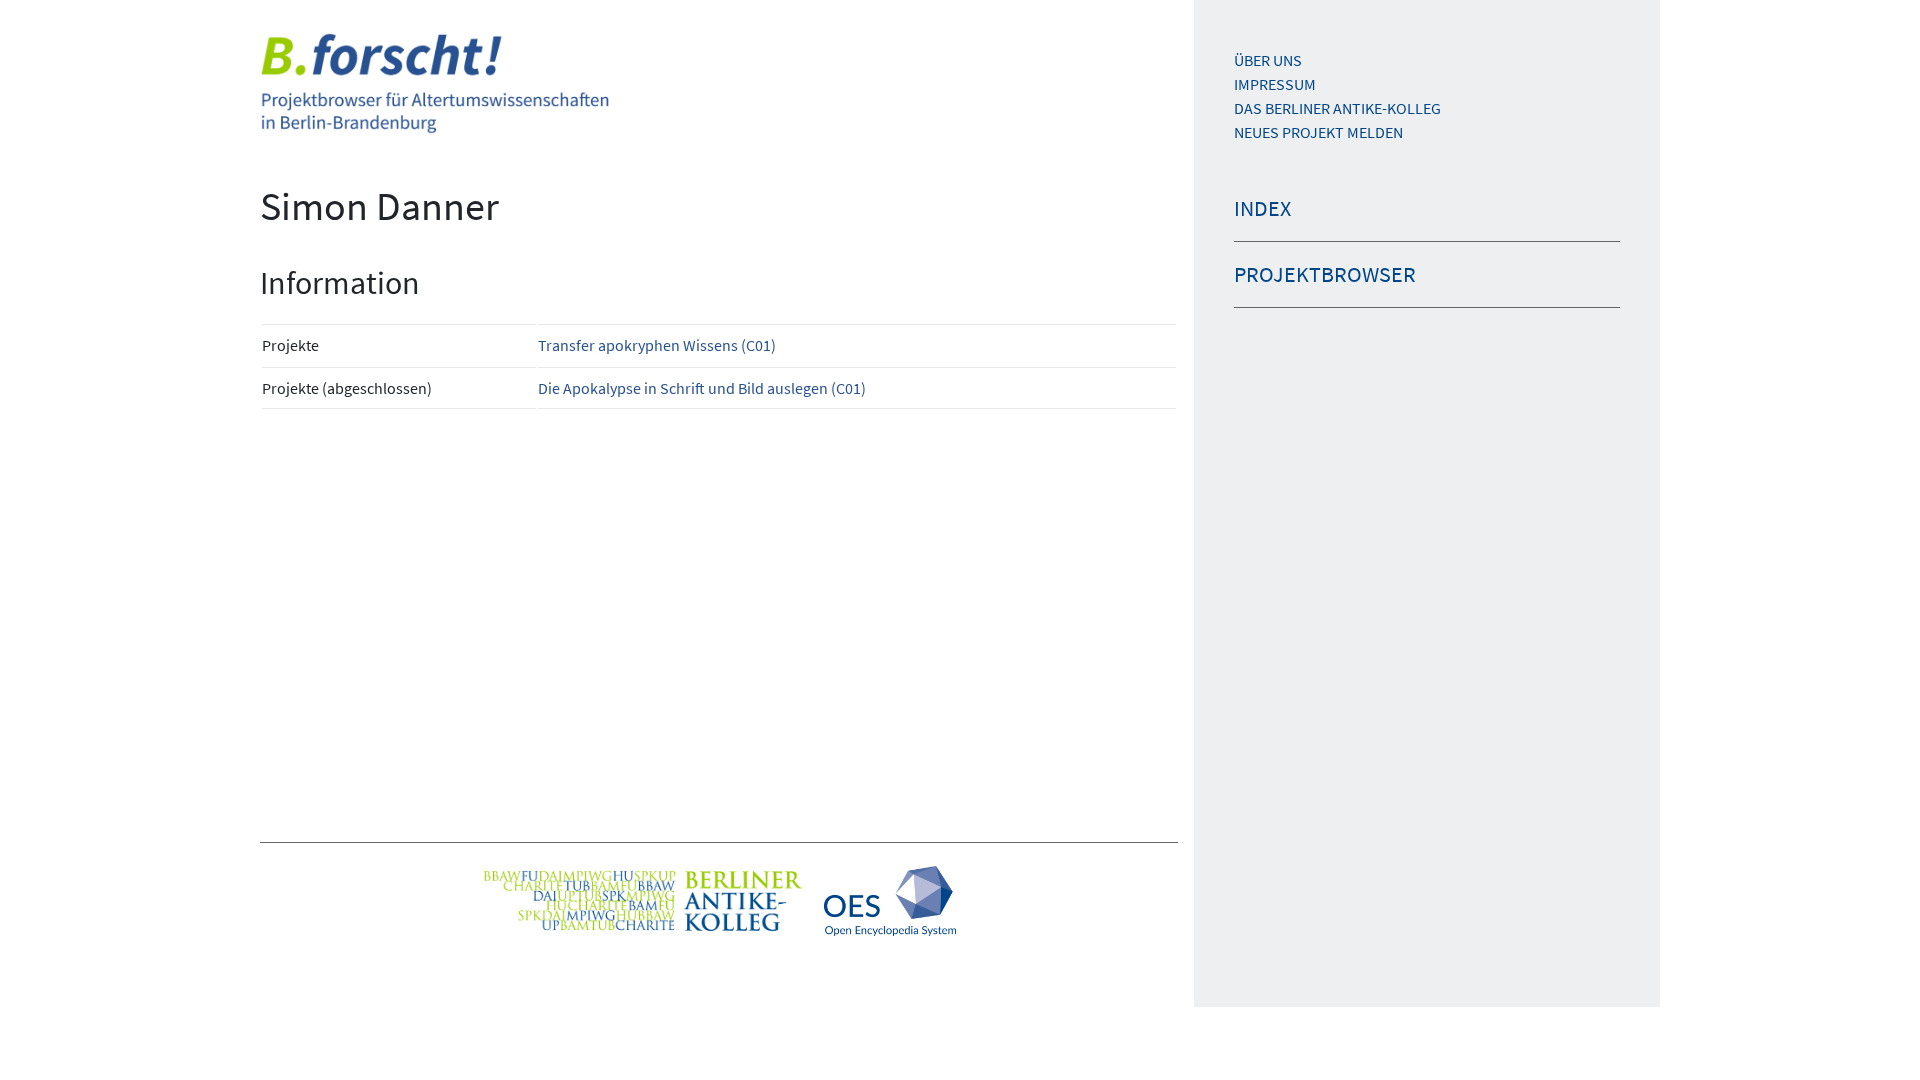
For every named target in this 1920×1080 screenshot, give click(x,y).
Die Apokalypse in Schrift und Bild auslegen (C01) (702, 388)
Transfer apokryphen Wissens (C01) (657, 345)
